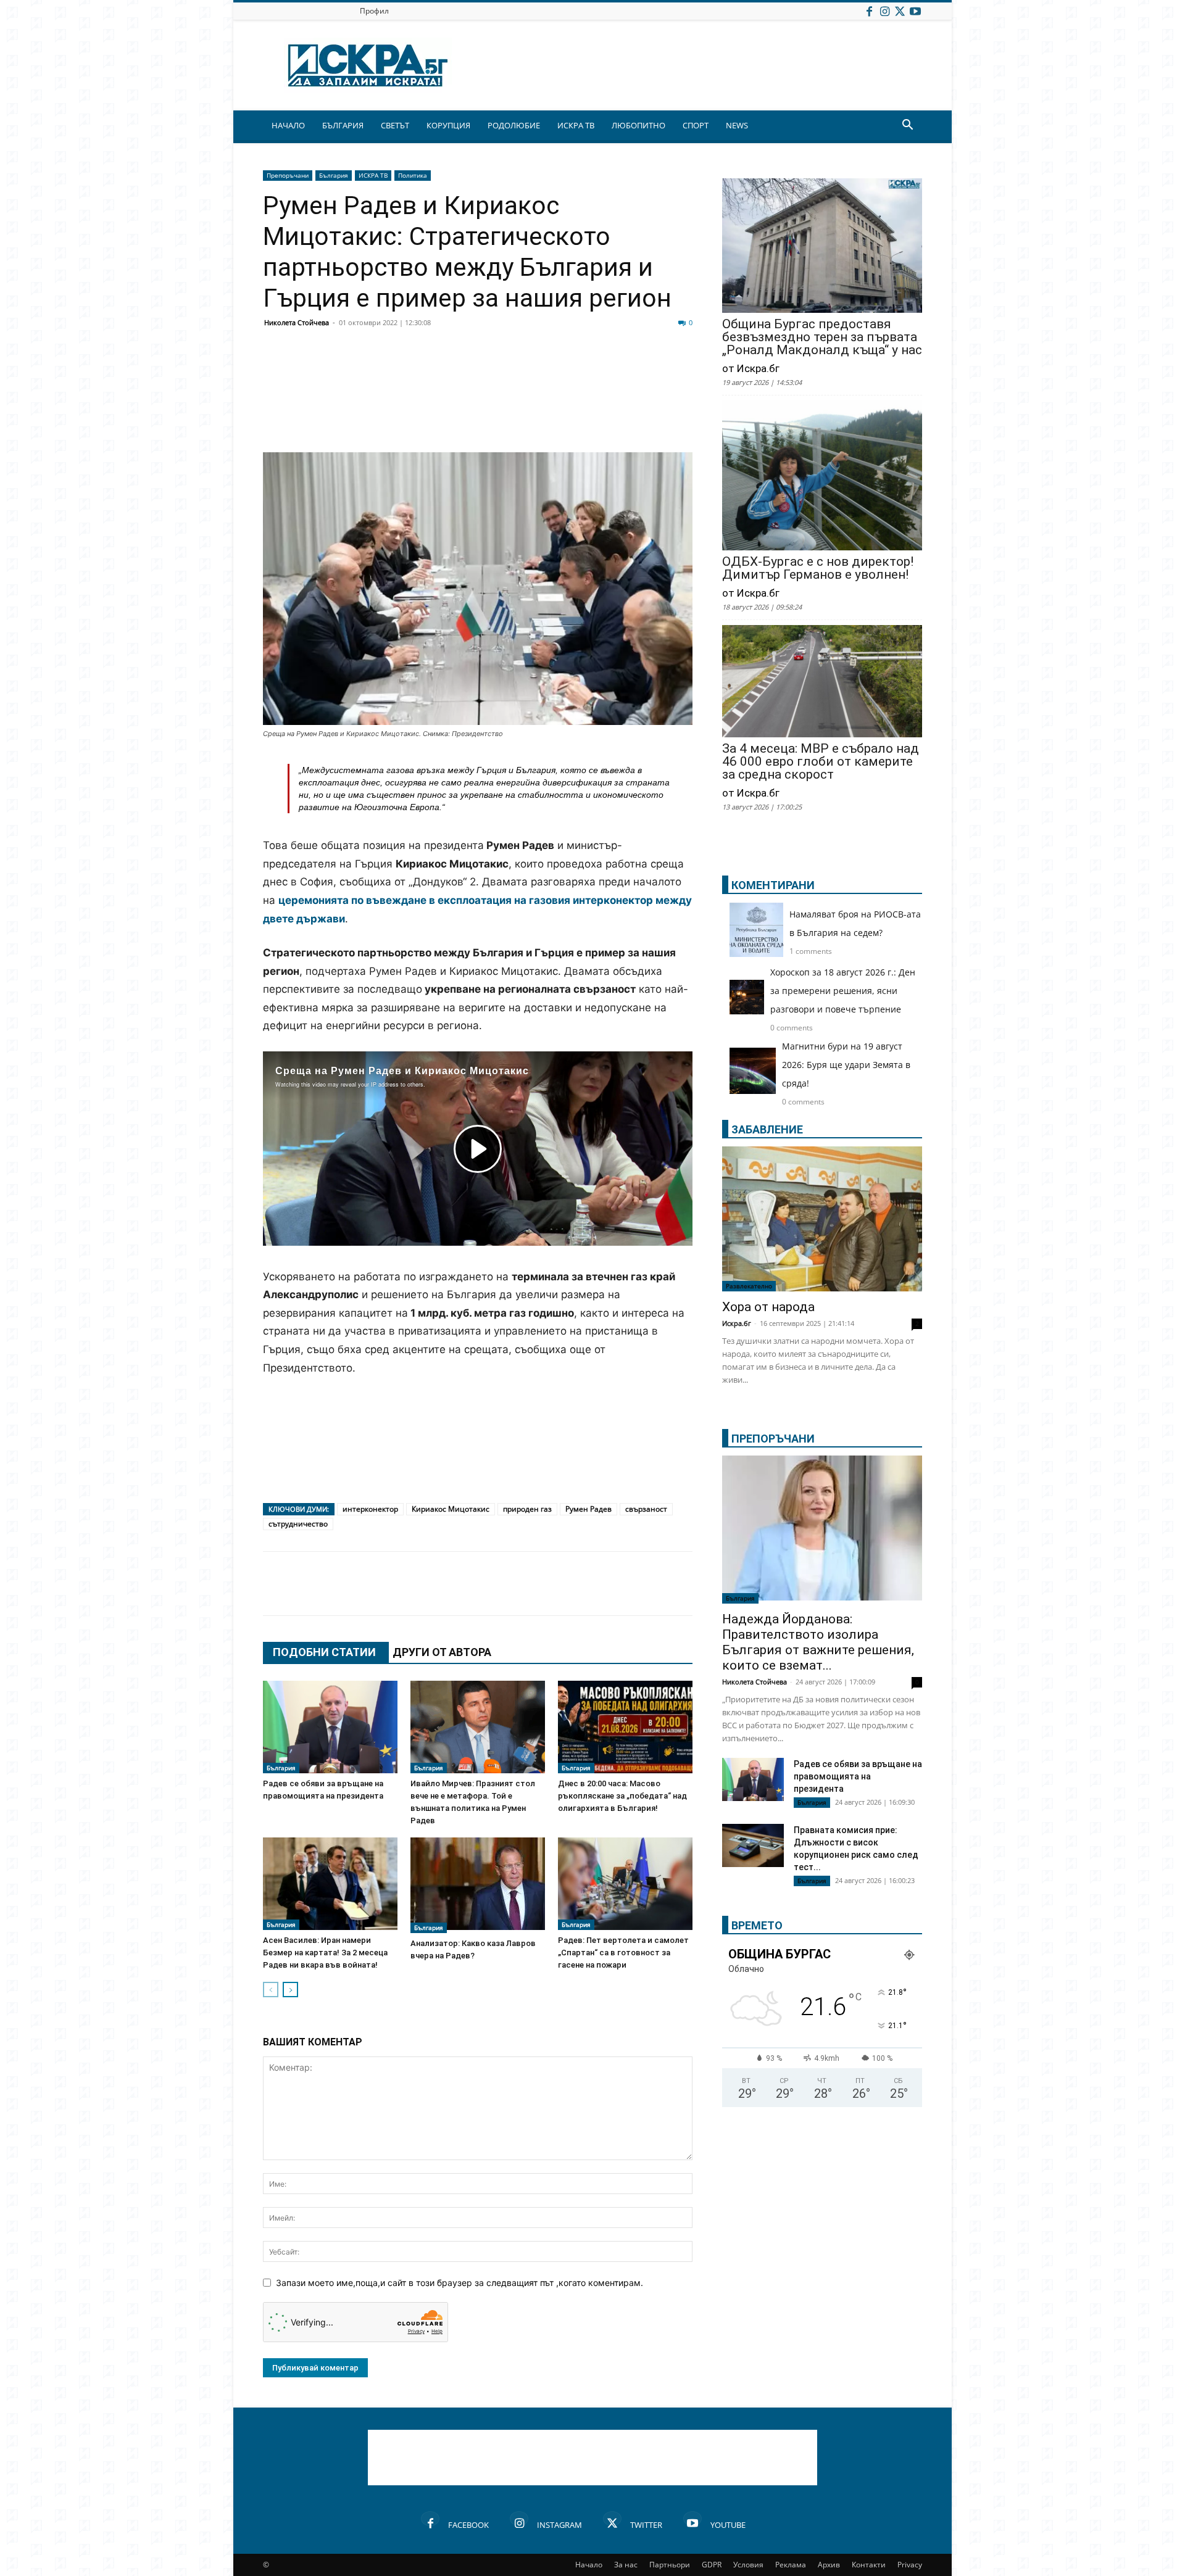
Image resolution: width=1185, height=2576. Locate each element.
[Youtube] (915, 11)
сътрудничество (298, 1524)
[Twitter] (900, 11)
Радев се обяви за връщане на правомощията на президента (858, 1776)
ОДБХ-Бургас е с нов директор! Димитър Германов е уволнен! (818, 568)
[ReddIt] (427, 369)
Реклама (791, 2565)
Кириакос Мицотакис (451, 1509)
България (334, 175)
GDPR (712, 2565)
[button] (907, 126)
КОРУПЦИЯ (448, 125)
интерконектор (370, 1509)
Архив (829, 2565)
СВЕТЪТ (395, 125)
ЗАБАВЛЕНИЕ (767, 1129)
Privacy (910, 2565)
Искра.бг (737, 1323)
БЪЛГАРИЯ (343, 125)
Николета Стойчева (297, 322)
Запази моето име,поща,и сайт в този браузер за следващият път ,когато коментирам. (459, 2283)
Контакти (869, 2565)
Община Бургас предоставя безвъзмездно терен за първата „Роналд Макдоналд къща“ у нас (822, 337)
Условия (748, 2565)
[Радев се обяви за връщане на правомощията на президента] (330, 1727)
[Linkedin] (396, 369)
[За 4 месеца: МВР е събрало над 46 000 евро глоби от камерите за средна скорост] (822, 682)
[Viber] (520, 369)
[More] (644, 369)
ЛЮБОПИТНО (638, 125)
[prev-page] (271, 1990)
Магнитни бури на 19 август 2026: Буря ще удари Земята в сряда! (846, 1065)
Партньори (670, 2565)
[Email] (458, 369)
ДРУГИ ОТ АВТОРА (442, 1652)
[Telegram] (551, 369)
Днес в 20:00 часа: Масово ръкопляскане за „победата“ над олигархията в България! (622, 1796)
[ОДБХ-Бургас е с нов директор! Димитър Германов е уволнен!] (822, 477)
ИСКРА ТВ (576, 125)
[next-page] (290, 1990)
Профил (374, 11)
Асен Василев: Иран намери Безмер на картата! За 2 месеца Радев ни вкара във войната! (325, 1953)
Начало (589, 2565)
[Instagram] (884, 11)
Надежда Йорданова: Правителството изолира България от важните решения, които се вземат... (818, 1642)
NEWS (737, 125)
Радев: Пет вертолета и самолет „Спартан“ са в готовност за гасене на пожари (623, 1953)
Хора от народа (768, 1307)
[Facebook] (869, 11)
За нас (626, 2565)
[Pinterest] (581, 369)
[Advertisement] (478, 417)
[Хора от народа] (822, 1219)
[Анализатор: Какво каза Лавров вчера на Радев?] (478, 1885)
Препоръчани (288, 175)
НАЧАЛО (288, 125)
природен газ (527, 1509)
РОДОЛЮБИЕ (514, 125)
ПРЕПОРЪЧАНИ (773, 1439)
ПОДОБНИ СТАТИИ (324, 1652)
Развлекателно (749, 1286)
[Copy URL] (612, 369)
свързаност (646, 1509)
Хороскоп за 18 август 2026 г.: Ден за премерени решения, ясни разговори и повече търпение (843, 991)
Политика (413, 175)
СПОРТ (696, 125)
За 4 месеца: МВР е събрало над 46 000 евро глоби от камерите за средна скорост (821, 762)
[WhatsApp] (489, 369)
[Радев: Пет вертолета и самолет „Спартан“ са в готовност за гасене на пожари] (625, 1884)
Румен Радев (588, 1509)
